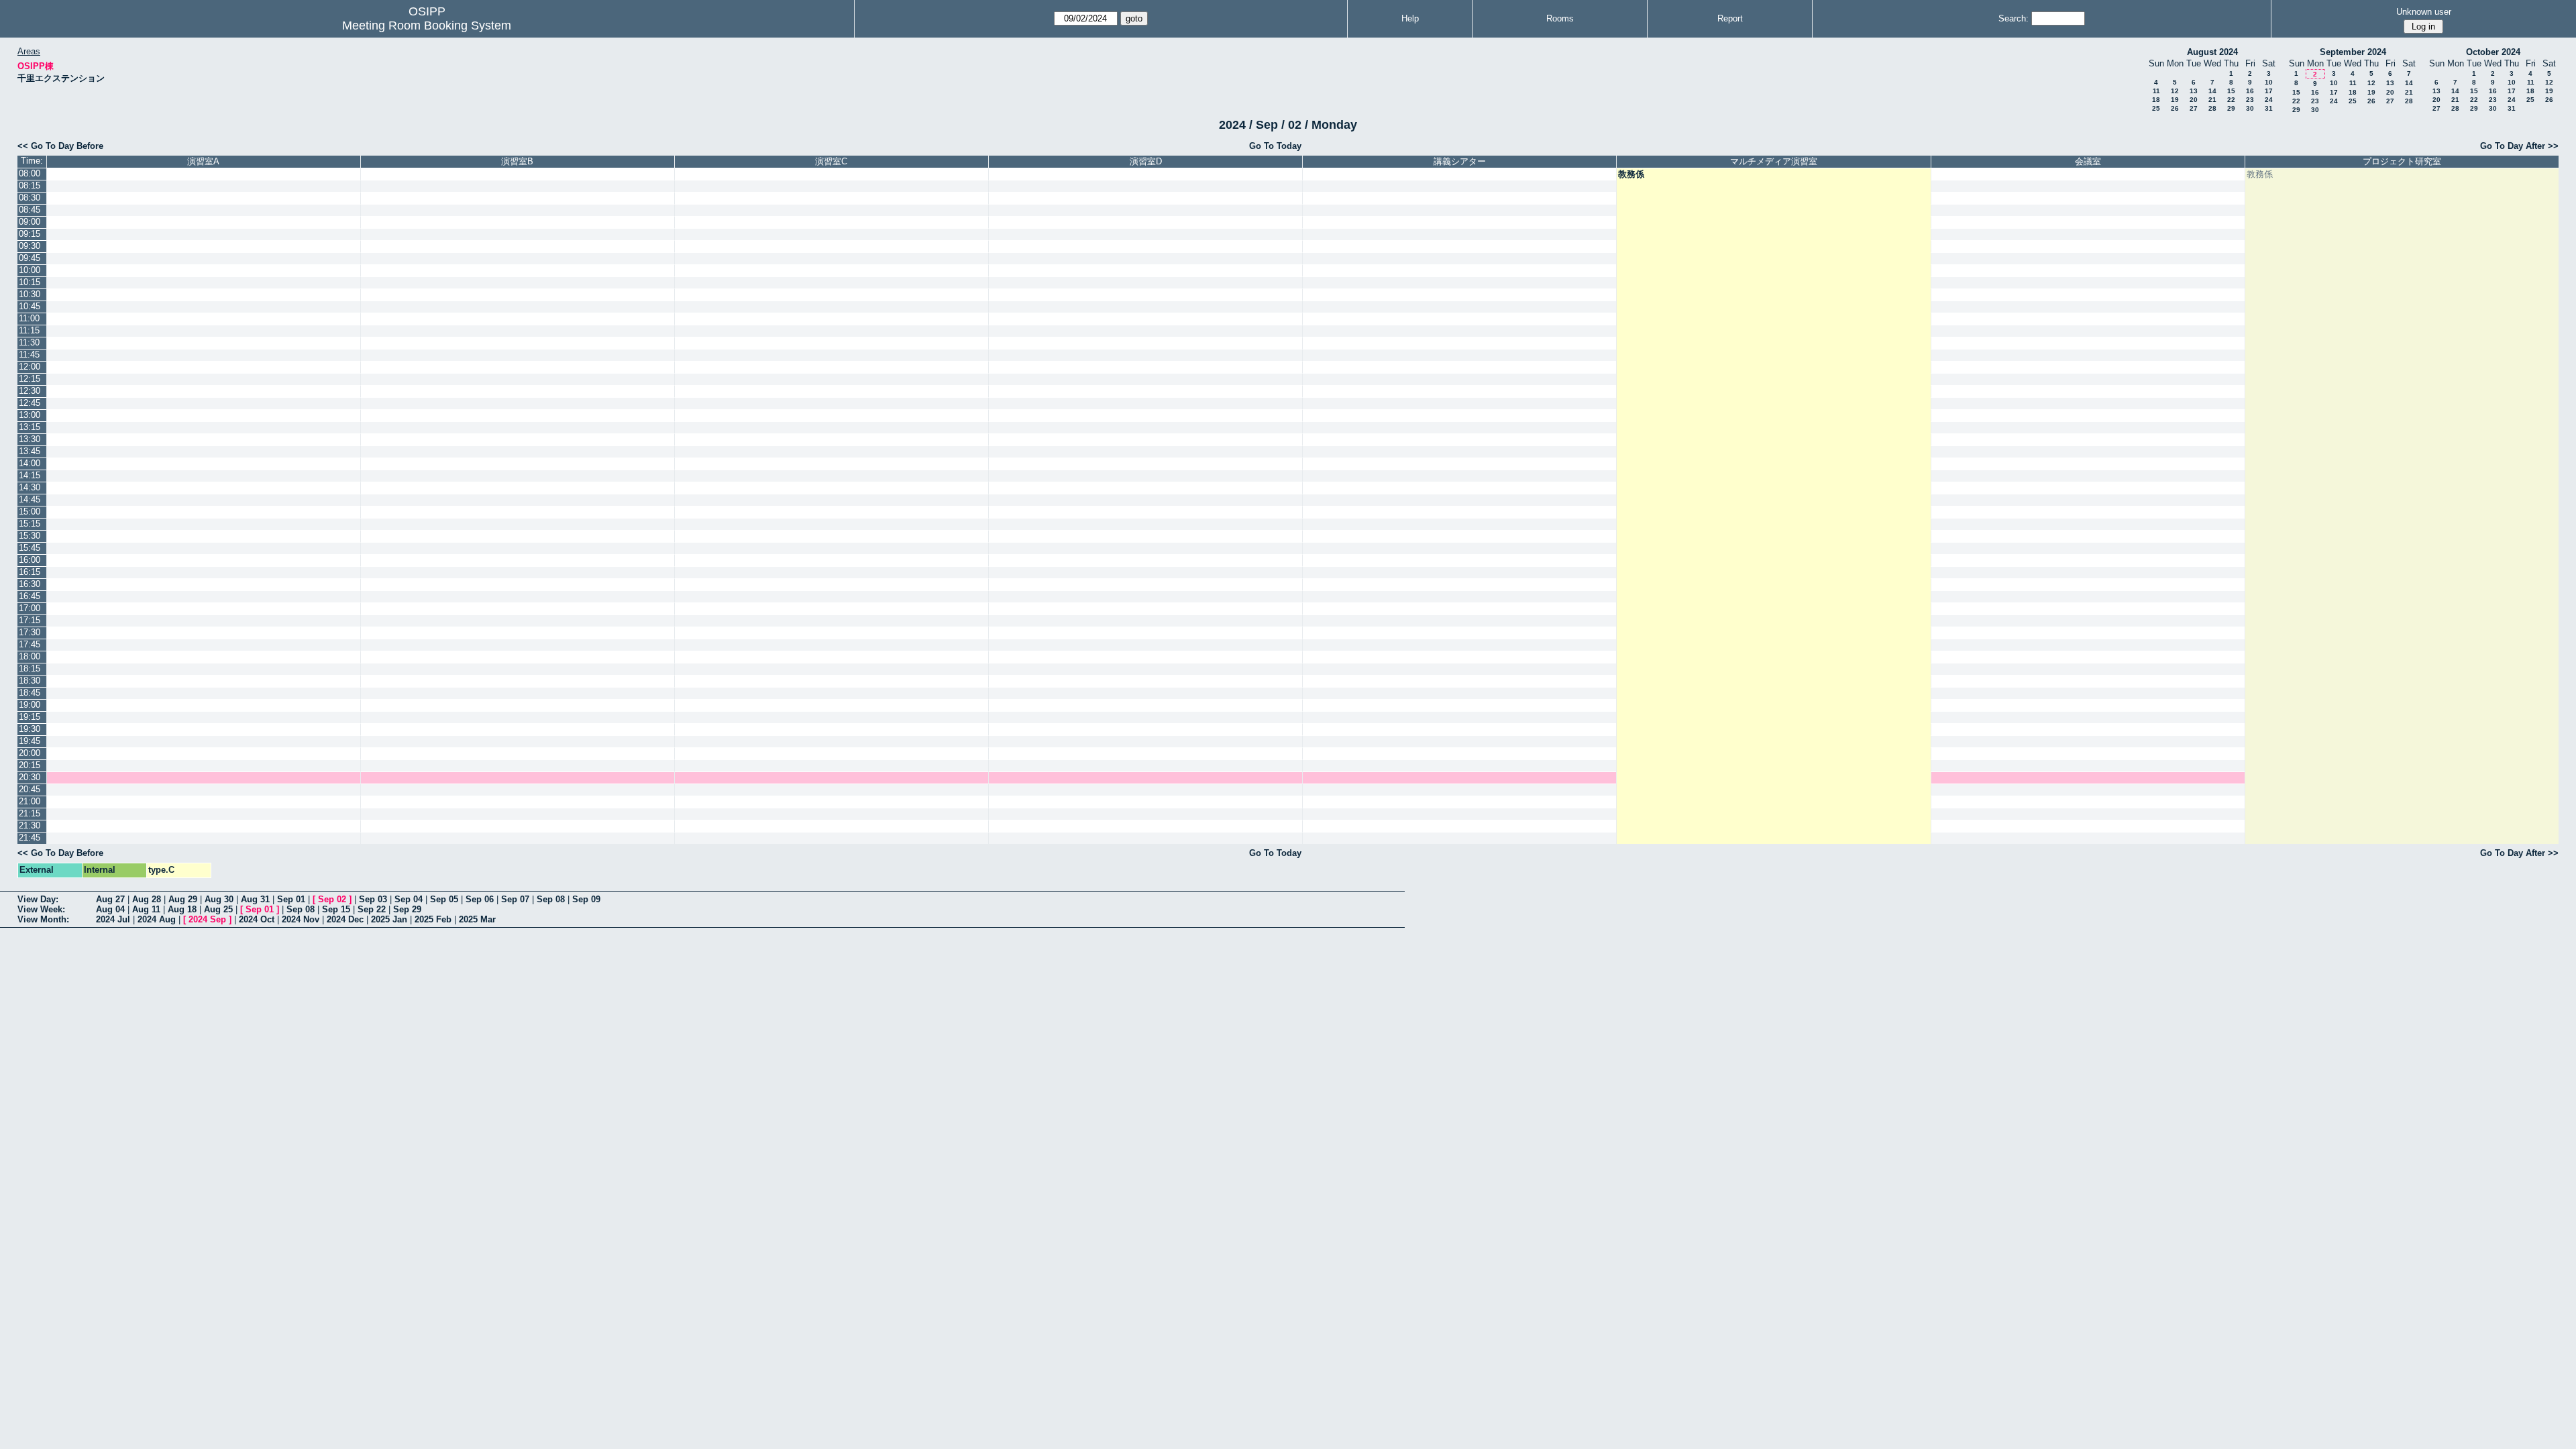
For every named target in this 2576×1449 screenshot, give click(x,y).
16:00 (30, 560)
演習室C (831, 161)
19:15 (30, 717)
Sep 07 (515, 899)
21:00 (30, 801)
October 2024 (2493, 52)
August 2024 (2212, 52)
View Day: (38, 899)
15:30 (30, 536)
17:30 (30, 632)
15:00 (30, 512)
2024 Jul (113, 919)
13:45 (30, 451)
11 (2156, 91)
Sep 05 (444, 899)
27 (2194, 108)
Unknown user (2424, 12)
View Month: (43, 919)
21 (2212, 100)
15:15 (30, 524)
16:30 (30, 584)
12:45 (30, 403)
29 (2231, 108)
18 (2156, 100)
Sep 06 (480, 899)
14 (2212, 91)
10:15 (30, 282)
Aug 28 (147, 899)
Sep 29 (407, 909)
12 (2175, 91)
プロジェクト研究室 (2402, 161)
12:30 (30, 391)
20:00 (30, 753)
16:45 (30, 596)
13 (2194, 91)
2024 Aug (157, 919)
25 (2156, 108)
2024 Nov (301, 919)
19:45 (30, 741)
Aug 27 (110, 899)
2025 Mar (477, 919)
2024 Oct (257, 919)
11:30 (29, 342)
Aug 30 (219, 899)
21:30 (30, 825)
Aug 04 (110, 909)
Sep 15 (336, 909)
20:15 (30, 765)
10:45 (30, 306)
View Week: (41, 909)
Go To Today (1275, 146)
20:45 (30, 789)
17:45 (30, 644)
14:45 (30, 499)
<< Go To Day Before (60, 146)
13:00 (30, 415)
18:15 (30, 668)
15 (2231, 91)
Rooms (1560, 18)
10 (2269, 82)
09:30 (30, 246)
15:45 (30, 548)
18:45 (30, 693)
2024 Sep (207, 919)
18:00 (30, 656)
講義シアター (1460, 161)
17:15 (30, 620)
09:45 (30, 258)
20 (2194, 100)
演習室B (517, 161)
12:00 (30, 367)
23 (2250, 100)
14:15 (30, 475)
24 (2269, 100)
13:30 (30, 439)
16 (2250, 91)
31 (2269, 108)
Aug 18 (182, 909)
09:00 (30, 222)
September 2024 (2353, 52)
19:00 (30, 705)
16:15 (30, 572)
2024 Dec (345, 919)
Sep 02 (332, 899)
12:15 (30, 379)
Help (1410, 18)
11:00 (29, 318)
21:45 (30, 838)
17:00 (30, 608)
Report (1730, 18)
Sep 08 (551, 899)
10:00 (30, 270)
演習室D (1146, 161)
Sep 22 (372, 909)
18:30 (30, 681)
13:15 (30, 427)
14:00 (30, 463)
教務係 (1631, 174)
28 (2212, 108)
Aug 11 (146, 909)
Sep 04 (409, 899)
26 (2175, 108)
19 (2175, 100)
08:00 (30, 173)
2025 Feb (433, 919)
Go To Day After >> (2519, 146)
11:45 (29, 355)
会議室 (2088, 161)
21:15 (30, 813)
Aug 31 (255, 899)
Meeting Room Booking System (427, 25)
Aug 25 (218, 909)
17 (2269, 91)
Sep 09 (586, 899)
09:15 (30, 234)
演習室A (203, 161)
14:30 (30, 487)
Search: (2014, 18)
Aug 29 (183, 899)
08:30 (30, 198)
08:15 (30, 185)
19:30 (30, 729)
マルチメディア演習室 (1774, 161)
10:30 (30, 294)
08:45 (30, 210)
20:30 (30, 777)
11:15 (29, 330)
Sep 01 (291, 899)
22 (2231, 100)
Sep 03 (373, 899)
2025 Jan (389, 919)
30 (2250, 108)
